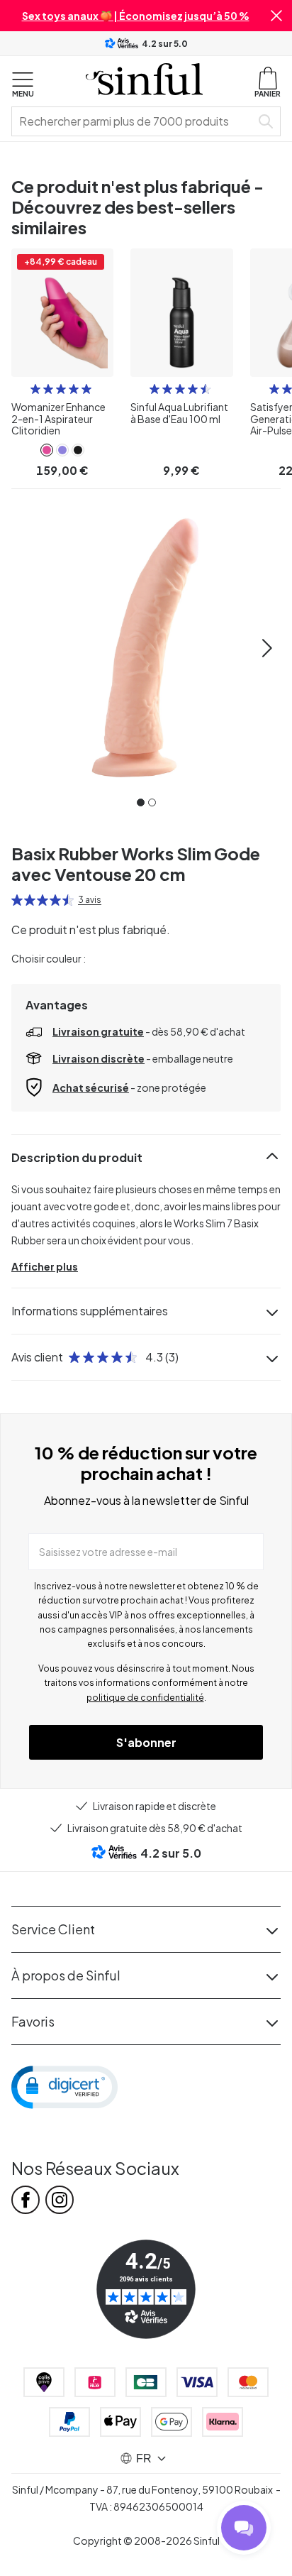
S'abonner (146, 1742)
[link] (47, 450)
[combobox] (134, 121)
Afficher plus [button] (45, 1266)
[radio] (35, 389)
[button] (276, 16)
